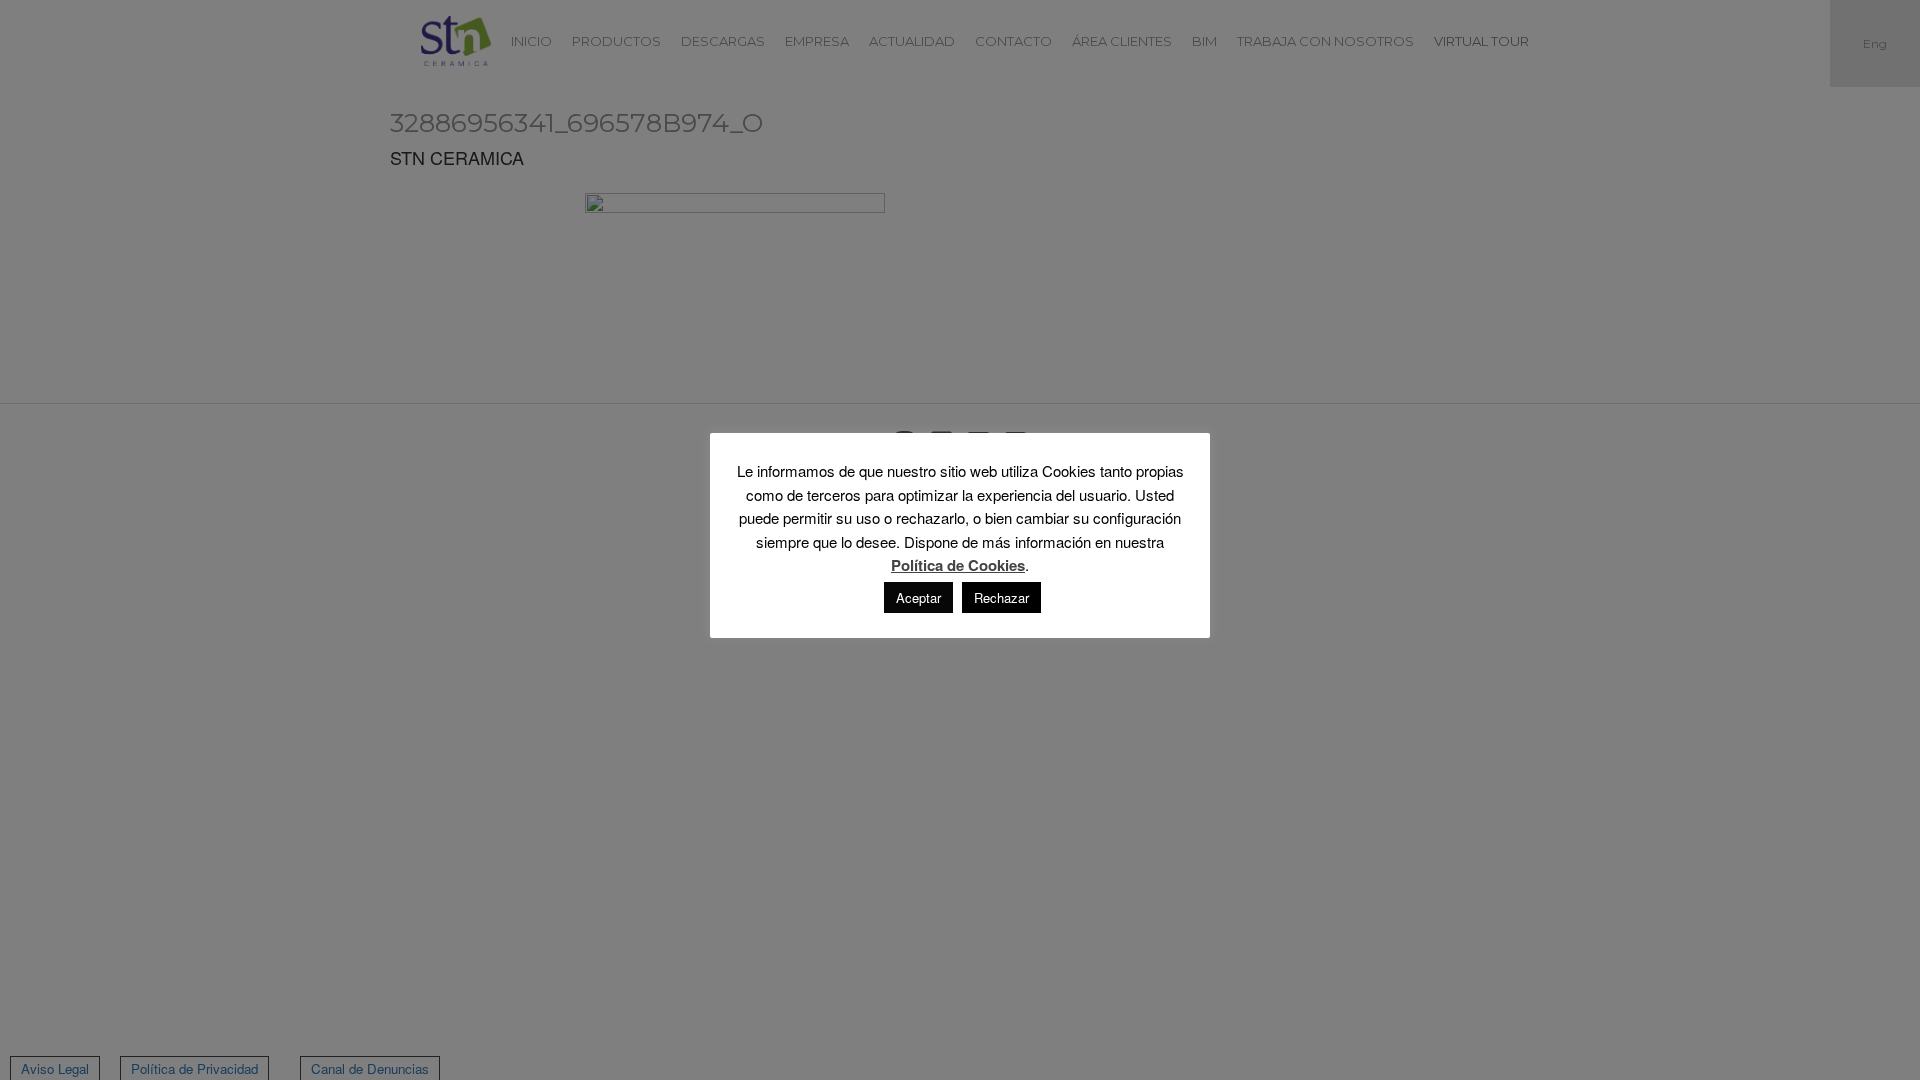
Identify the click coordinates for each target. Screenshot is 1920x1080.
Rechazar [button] (1001, 597)
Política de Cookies (958, 565)
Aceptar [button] (918, 597)
